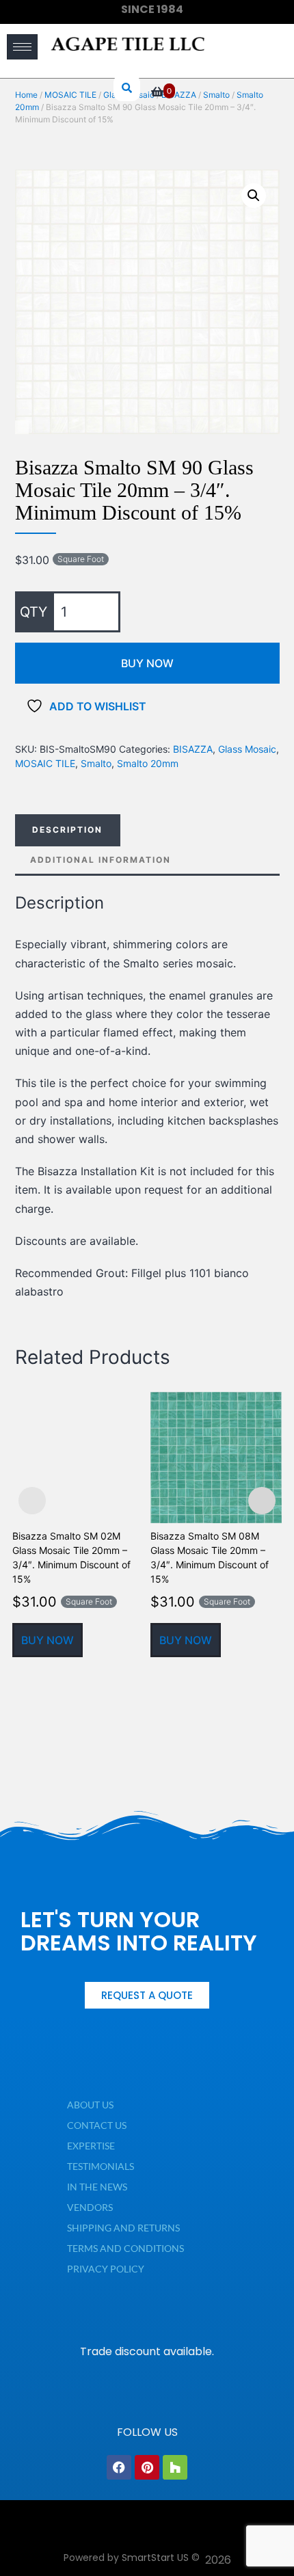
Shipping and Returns (123, 2228)
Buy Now (147, 663)
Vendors (90, 2207)
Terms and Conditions (125, 2248)
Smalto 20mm (148, 763)
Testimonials (101, 2166)
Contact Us (97, 2125)
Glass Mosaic (247, 749)
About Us (90, 2105)
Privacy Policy (106, 2269)
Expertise (91, 2146)
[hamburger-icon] (22, 47)
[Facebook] (119, 2467)
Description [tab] (67, 830)
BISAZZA (193, 749)
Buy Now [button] (48, 1640)
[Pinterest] (147, 2467)
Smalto (96, 763)
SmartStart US (155, 2558)
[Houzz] (175, 2467)
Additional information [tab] (101, 860)
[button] (254, 196)
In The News (97, 2187)
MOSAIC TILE (45, 763)
